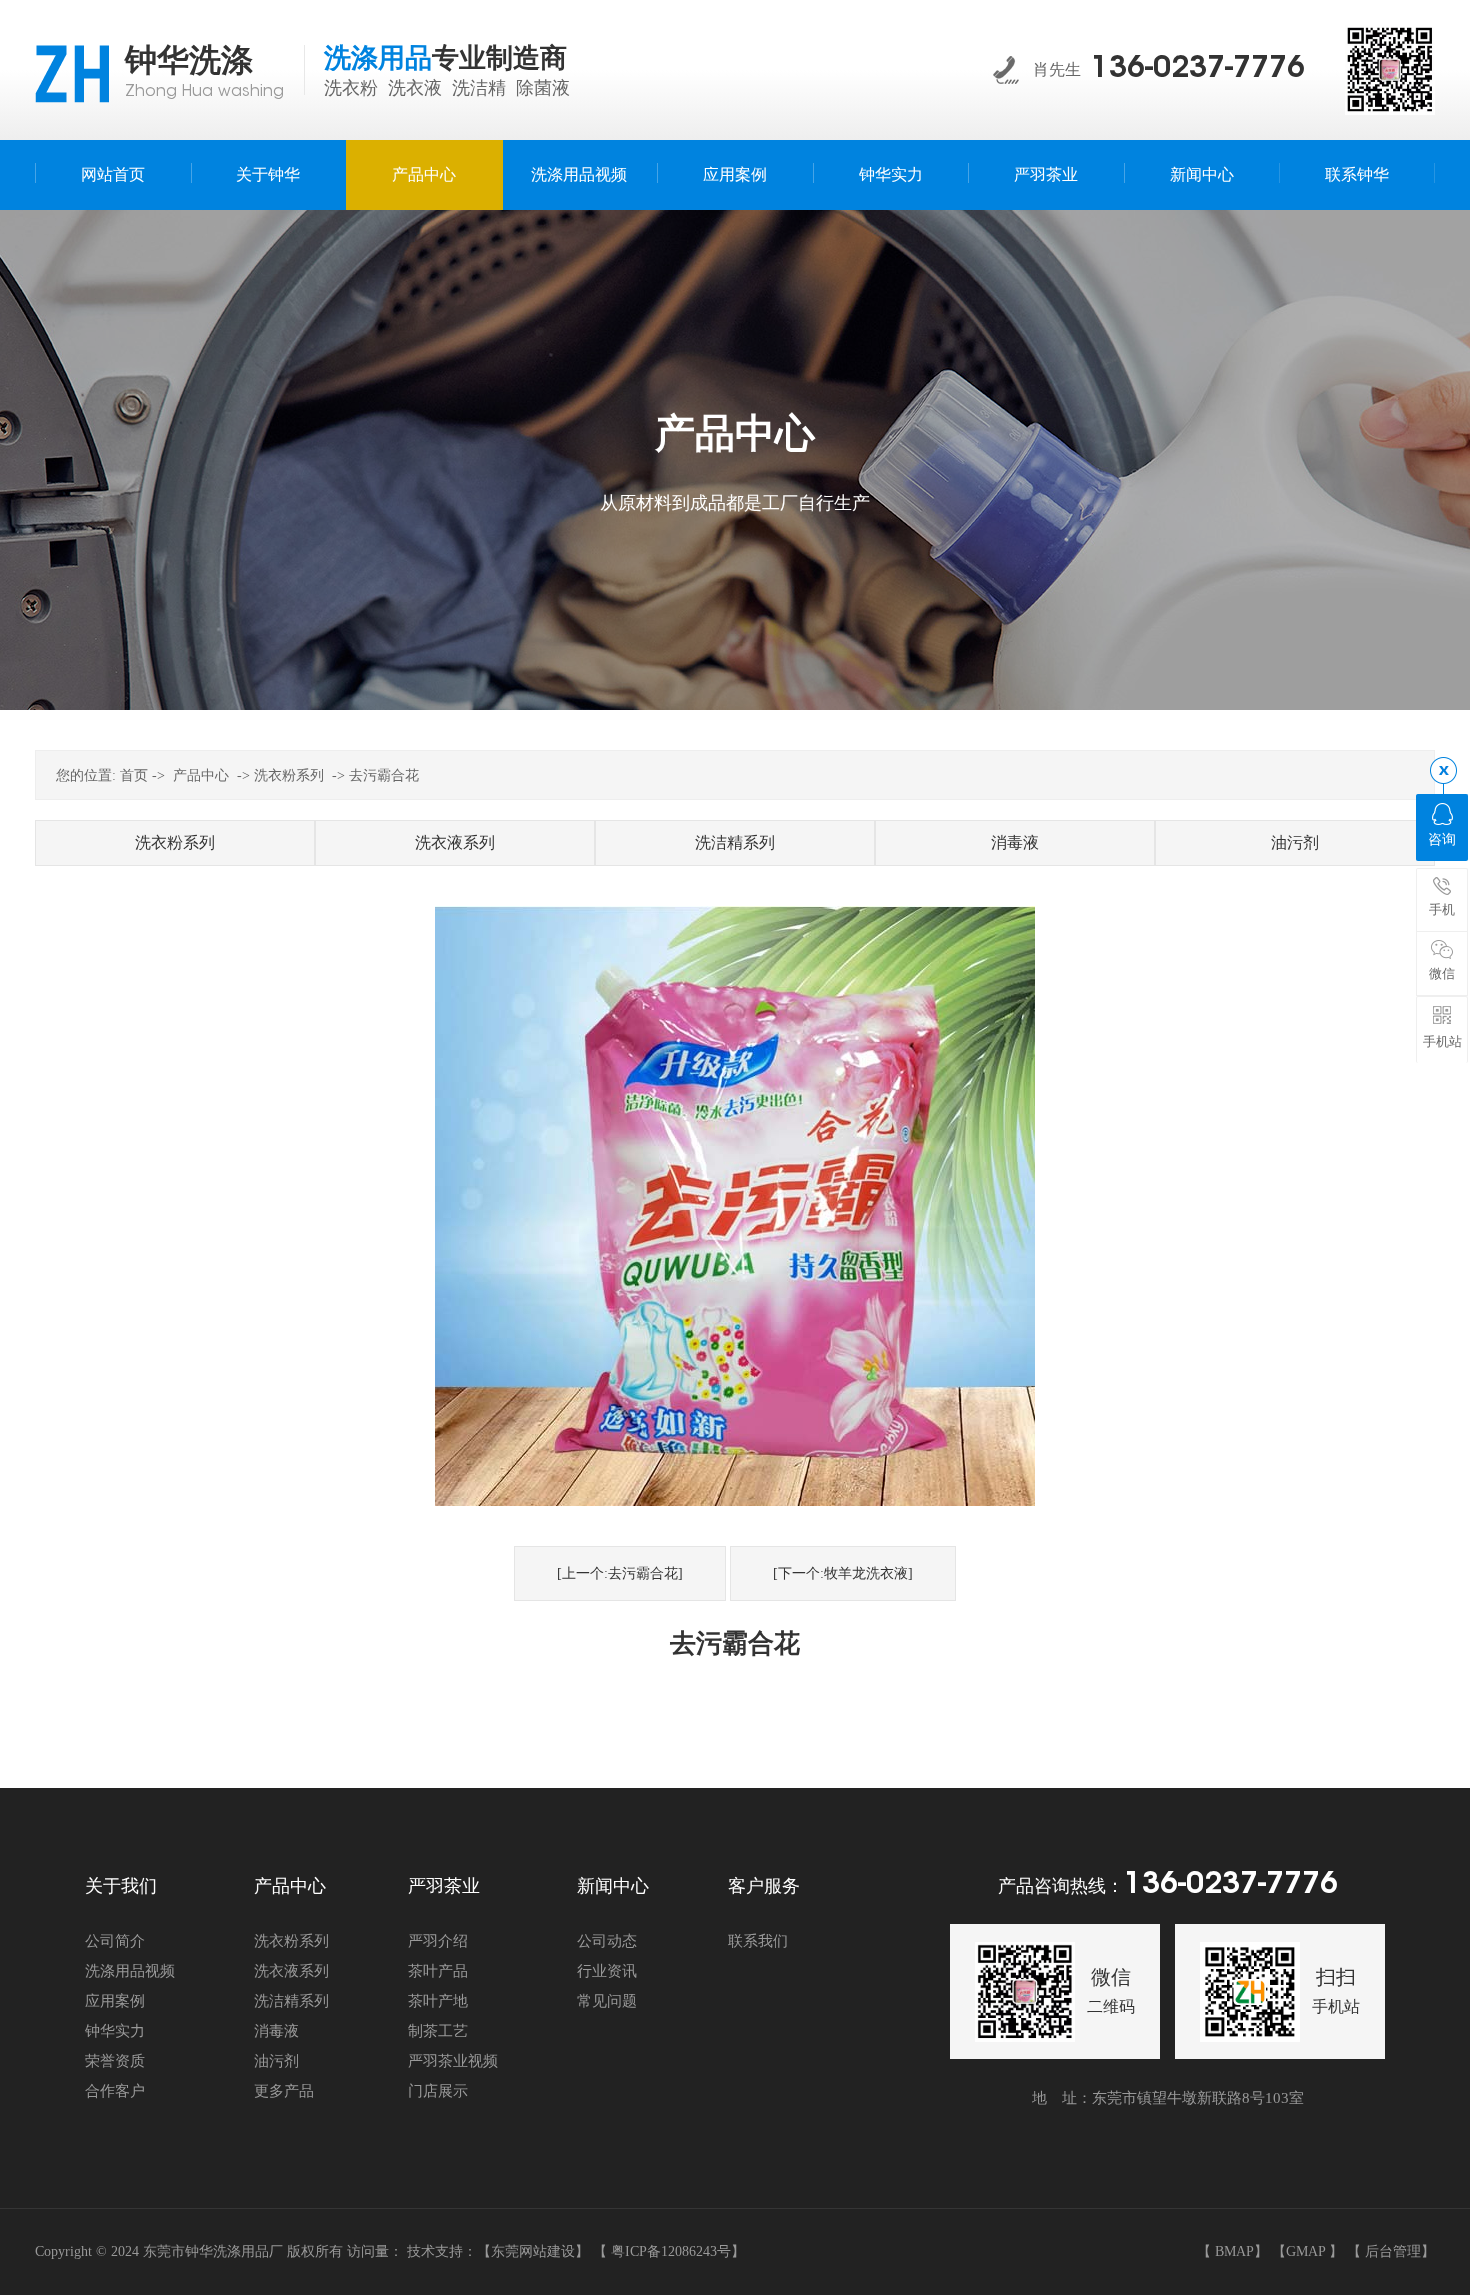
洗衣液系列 (455, 842)
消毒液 (1015, 842)
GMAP (1305, 2251)
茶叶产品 (438, 1971)
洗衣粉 (351, 88)
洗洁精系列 (735, 842)
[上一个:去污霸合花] (620, 1573)
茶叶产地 (438, 2001)
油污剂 (1295, 842)
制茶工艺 (438, 2031)
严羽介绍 (438, 1941)
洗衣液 (415, 88)
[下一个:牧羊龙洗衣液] (843, 1573)
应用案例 (115, 2001)
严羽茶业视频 (453, 2061)
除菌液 (543, 88)
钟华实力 (115, 2031)
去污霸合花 (384, 775)
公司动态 (607, 1941)
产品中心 (201, 775)
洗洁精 (479, 88)
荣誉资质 (115, 2061)
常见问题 (607, 2001)
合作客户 (115, 2091)
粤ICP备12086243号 (671, 2251)
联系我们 (758, 1941)
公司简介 (115, 1941)
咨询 (1442, 839)
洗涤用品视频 (130, 1971)
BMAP (1234, 2251)
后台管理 (1393, 2251)
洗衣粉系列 (289, 775)
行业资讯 (607, 1971)
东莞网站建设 (533, 2251)
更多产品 (284, 2091)
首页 (134, 775)
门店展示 (438, 2091)
